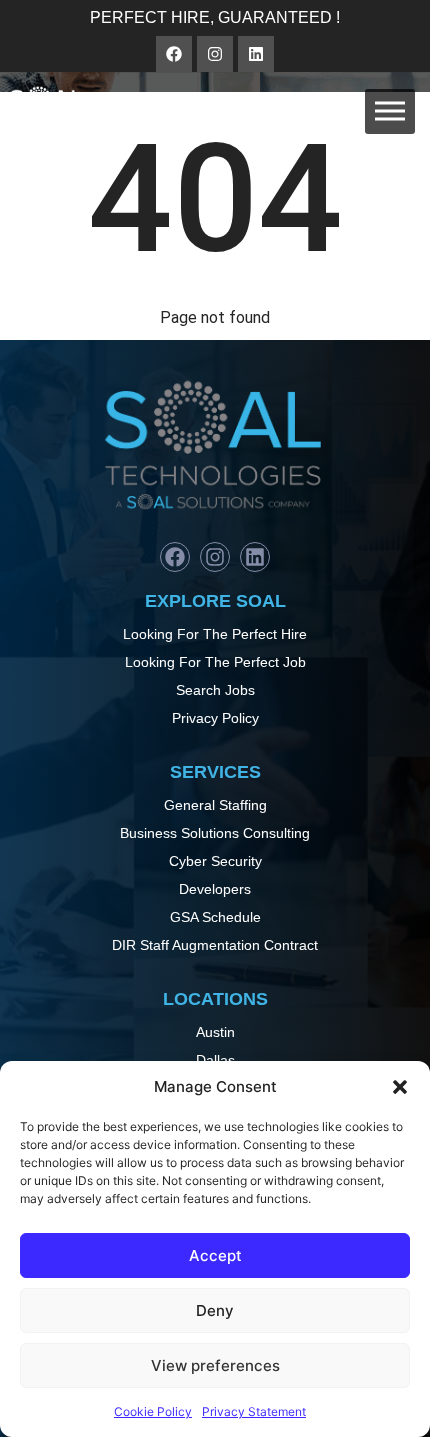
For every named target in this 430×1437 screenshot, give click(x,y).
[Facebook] (174, 54)
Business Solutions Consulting (215, 833)
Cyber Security (215, 861)
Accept (215, 1255)
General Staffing (215, 805)
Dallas (215, 1060)
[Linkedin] (256, 54)
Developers (215, 889)
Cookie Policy (153, 1411)
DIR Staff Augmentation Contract (215, 945)
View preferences (215, 1365)
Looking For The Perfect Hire (215, 634)
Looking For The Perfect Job (215, 662)
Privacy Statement (254, 1411)
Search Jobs (215, 690)
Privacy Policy (215, 718)
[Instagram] (215, 54)
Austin (215, 1032)
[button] (400, 1087)
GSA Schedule (215, 917)
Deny (215, 1310)
